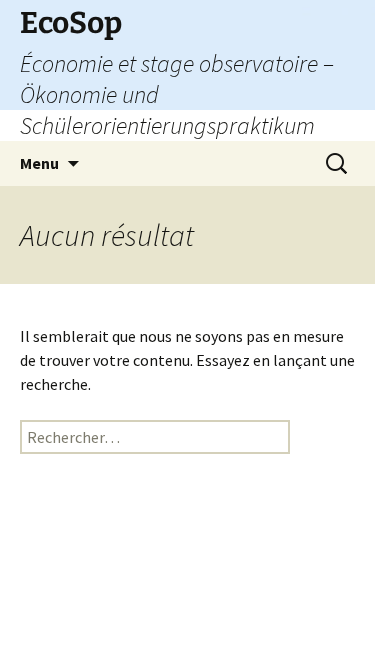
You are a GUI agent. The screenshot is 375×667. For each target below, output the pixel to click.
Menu (39, 163)
